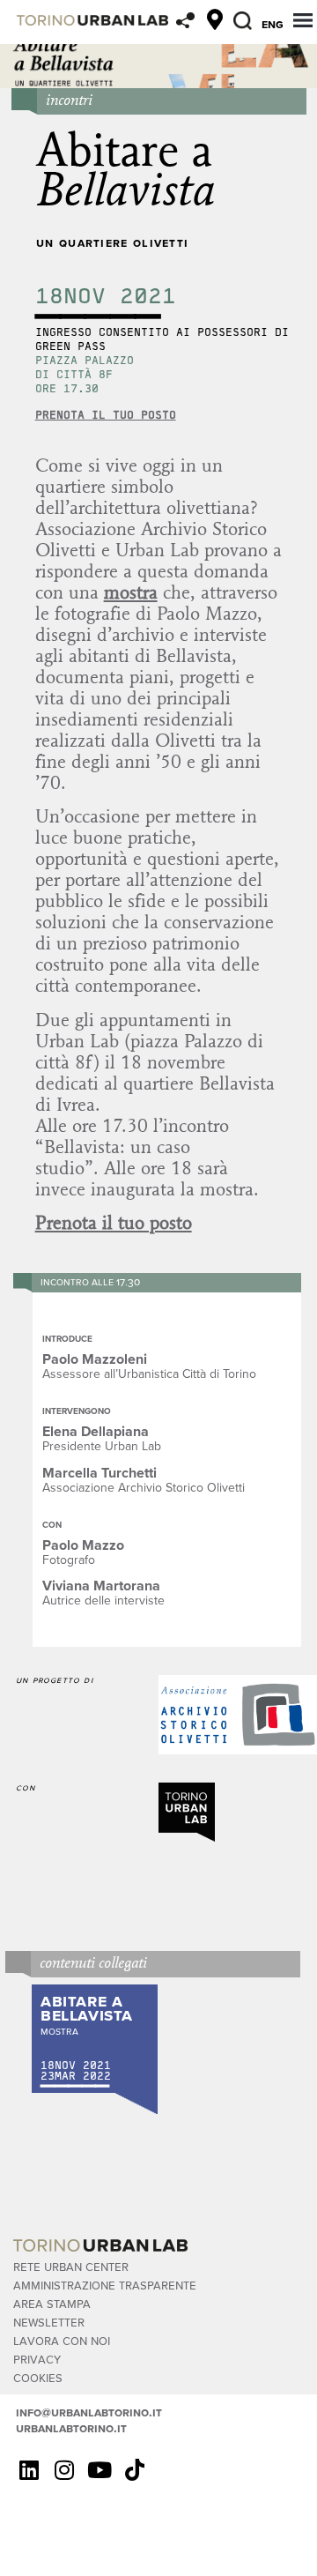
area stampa (52, 2303)
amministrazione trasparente (105, 2285)
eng (273, 24)
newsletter (49, 2322)
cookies (38, 2377)
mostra (131, 592)
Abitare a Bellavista (87, 2007)
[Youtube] (100, 2470)
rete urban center (71, 2266)
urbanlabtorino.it (71, 2428)
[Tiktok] (135, 2470)
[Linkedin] (29, 2470)
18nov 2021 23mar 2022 (76, 2070)
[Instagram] (64, 2470)
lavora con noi (62, 2340)
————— (75, 2086)
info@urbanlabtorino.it (89, 2412)
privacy (37, 2359)
